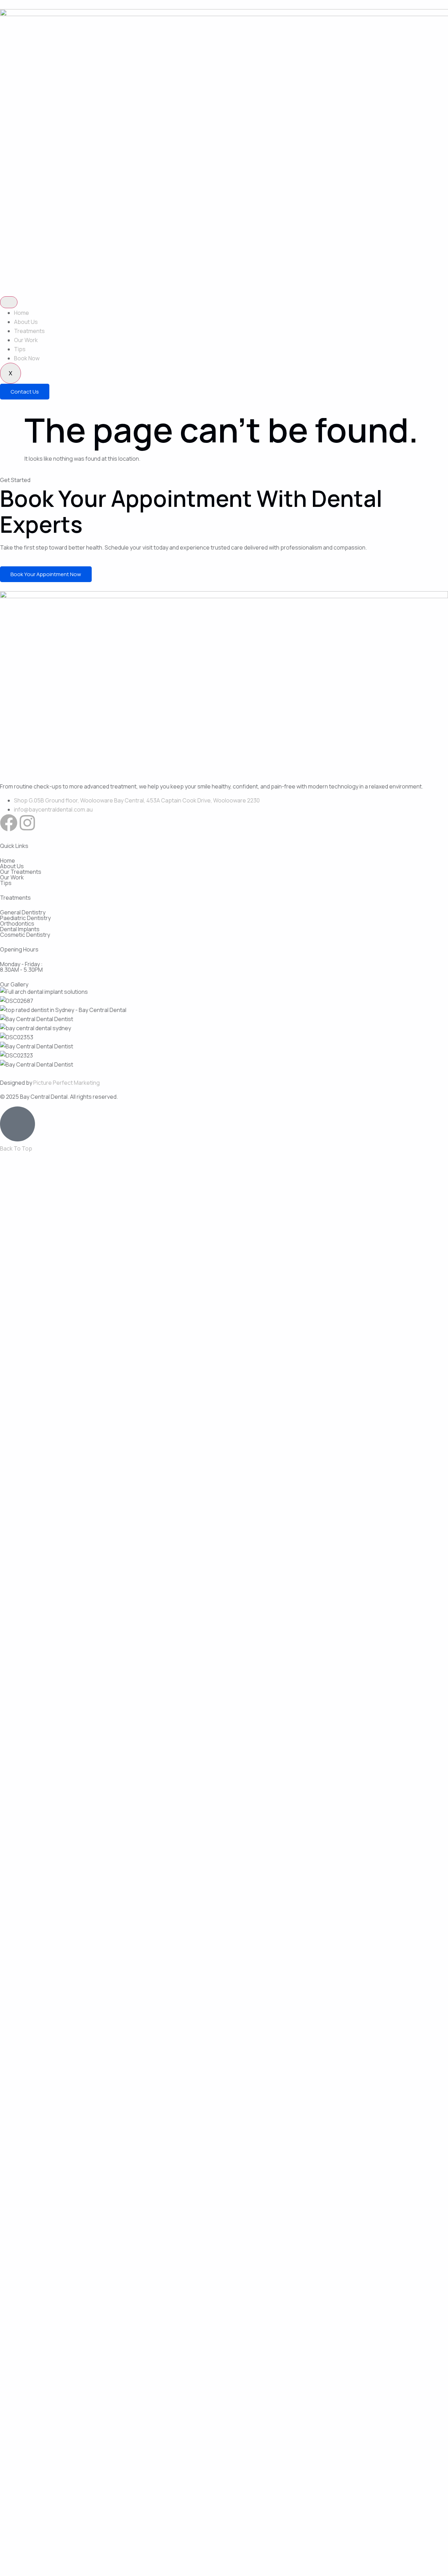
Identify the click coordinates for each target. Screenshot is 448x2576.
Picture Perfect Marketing (66, 1083)
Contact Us (25, 392)
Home (22, 313)
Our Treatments (21, 872)
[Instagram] (27, 823)
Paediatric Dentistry (25, 918)
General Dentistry (23, 912)
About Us (26, 322)
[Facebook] (9, 823)
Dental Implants (20, 929)
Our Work (26, 340)
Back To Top (16, 1148)
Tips (20, 349)
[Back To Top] (17, 1124)
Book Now (27, 358)
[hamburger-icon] (9, 302)
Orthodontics (17, 923)
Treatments (29, 331)
